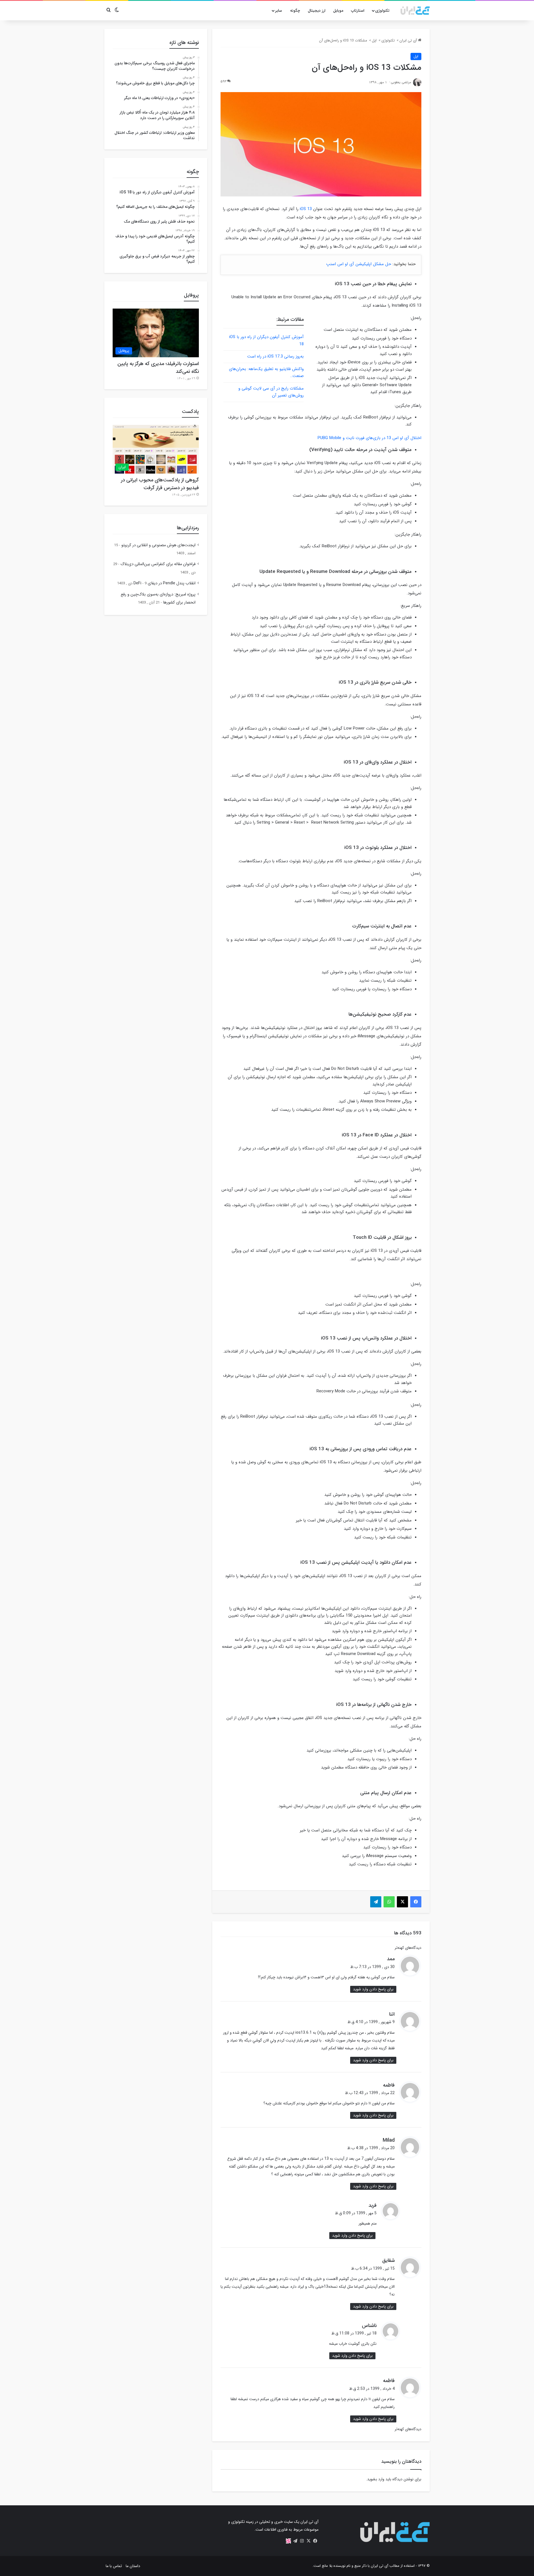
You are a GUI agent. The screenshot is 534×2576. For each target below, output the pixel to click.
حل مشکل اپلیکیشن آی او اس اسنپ (359, 264)
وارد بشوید (376, 2479)
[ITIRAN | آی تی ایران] (415, 11)
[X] (308, 2541)
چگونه (295, 11)
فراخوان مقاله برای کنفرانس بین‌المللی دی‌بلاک (158, 564)
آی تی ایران (409, 40)
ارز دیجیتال (317, 11)
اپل (374, 40)
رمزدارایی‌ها (188, 528)
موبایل (338, 11)
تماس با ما (114, 2566)
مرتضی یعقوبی (401, 82)
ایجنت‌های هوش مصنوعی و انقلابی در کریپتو (158, 545)
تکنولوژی (382, 11)
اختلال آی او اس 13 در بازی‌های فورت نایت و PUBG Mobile (369, 438)
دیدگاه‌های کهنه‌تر (408, 1948)
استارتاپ (358, 11)
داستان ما (133, 2566)
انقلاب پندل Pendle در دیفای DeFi (165, 583)
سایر (279, 11)
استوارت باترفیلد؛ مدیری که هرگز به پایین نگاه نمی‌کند (158, 368)
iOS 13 (306, 209)
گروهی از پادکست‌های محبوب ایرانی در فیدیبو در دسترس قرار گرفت (160, 484)
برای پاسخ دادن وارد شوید (373, 1989)
